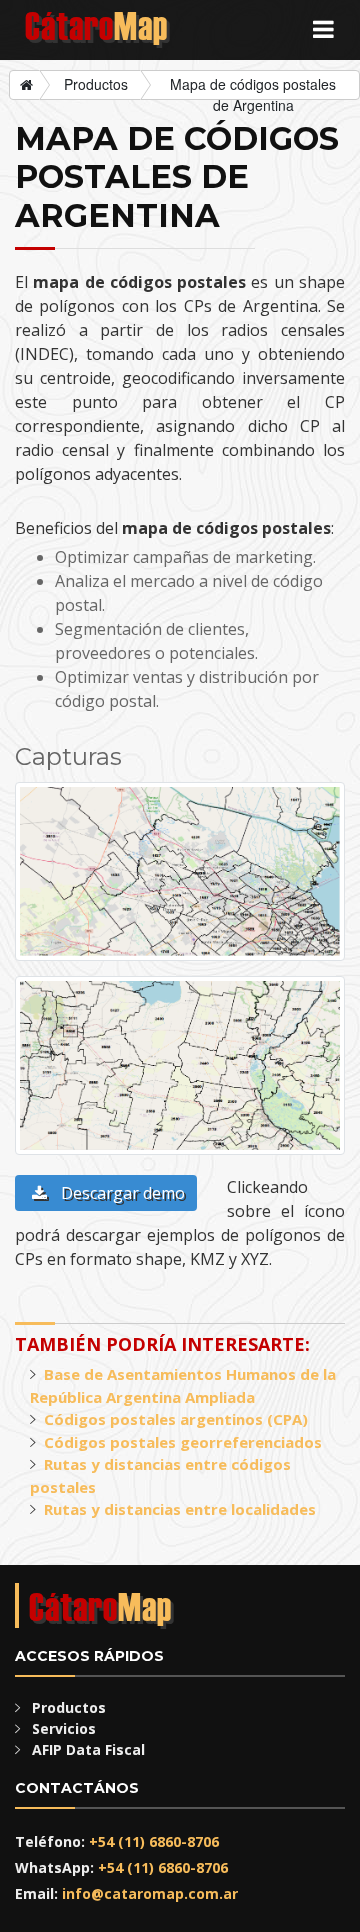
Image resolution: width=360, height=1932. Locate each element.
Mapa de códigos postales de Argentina (253, 87)
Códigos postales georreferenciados (183, 1442)
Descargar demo (121, 1193)
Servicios (64, 1728)
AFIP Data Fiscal (88, 1749)
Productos (96, 84)
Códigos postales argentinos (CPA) (176, 1419)
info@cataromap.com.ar (150, 1893)
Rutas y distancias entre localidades (180, 1509)
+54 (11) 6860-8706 (154, 1841)
